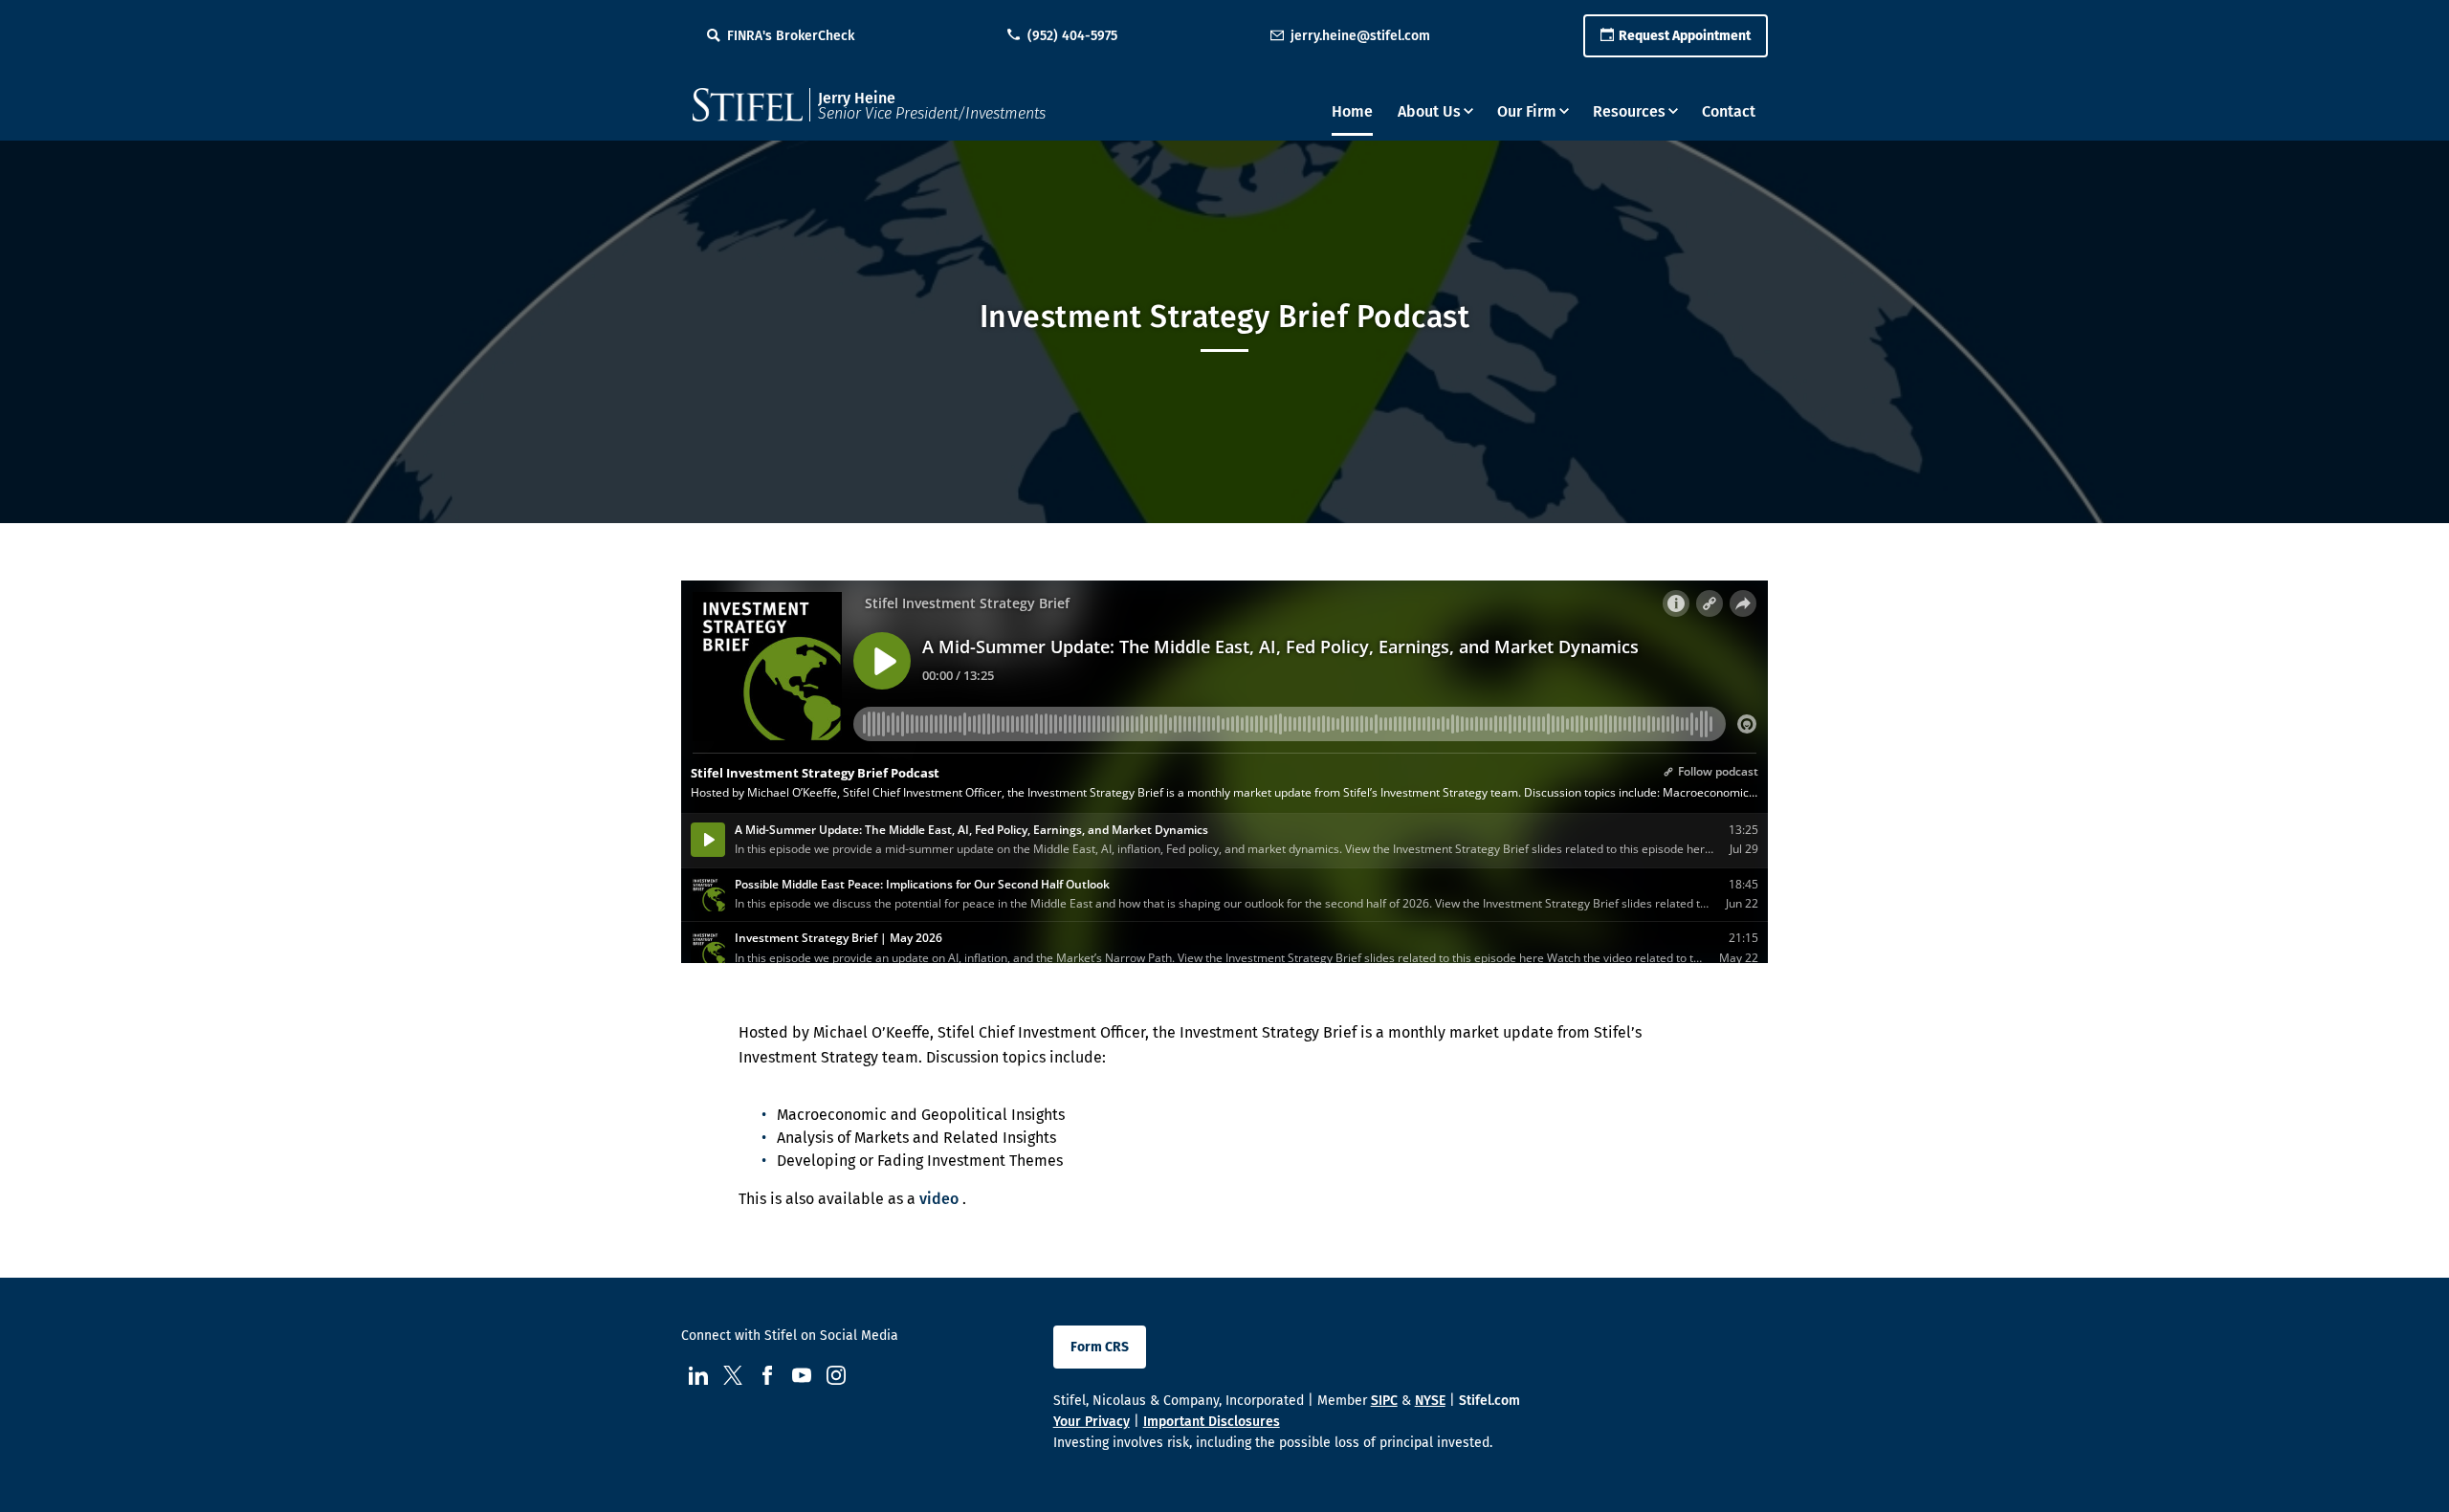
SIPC (1384, 1401)
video (939, 1199)
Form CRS (1100, 1347)
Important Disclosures (1212, 1422)
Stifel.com (1489, 1401)
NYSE (1430, 1401)
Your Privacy (1092, 1422)
